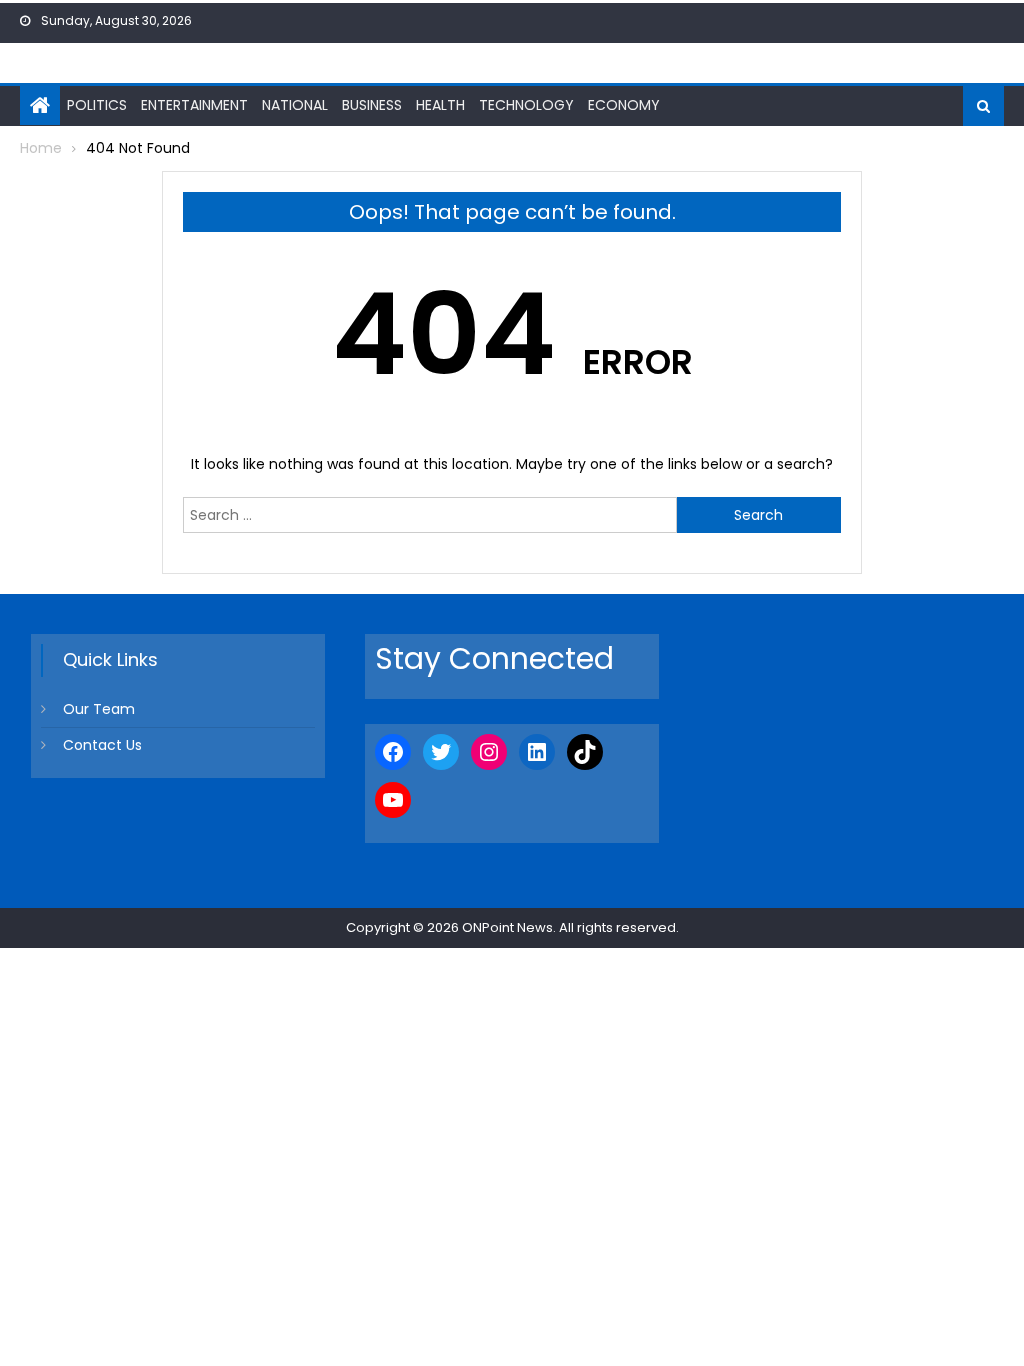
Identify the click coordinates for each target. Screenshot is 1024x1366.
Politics (97, 105)
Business (372, 105)
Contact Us (102, 745)
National (295, 105)
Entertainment (194, 105)
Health (440, 105)
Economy (624, 105)
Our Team (99, 709)
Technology (526, 105)
